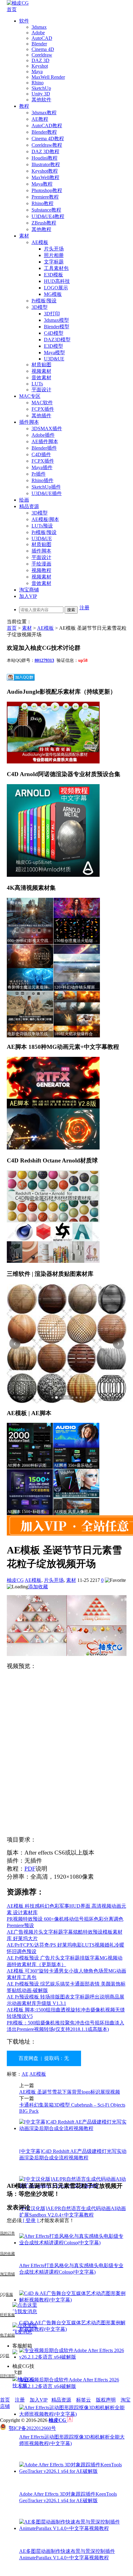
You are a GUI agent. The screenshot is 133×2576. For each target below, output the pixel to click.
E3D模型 (54, 346)
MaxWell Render (48, 77)
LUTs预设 (42, 526)
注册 (84, 608)
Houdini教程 (45, 158)
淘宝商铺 (29, 590)
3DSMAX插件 (47, 429)
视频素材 (41, 371)
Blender (39, 44)
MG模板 (53, 294)
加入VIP (28, 596)
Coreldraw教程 (47, 145)
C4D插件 (41, 454)
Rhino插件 (43, 480)
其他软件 (41, 100)
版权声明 (106, 2400)
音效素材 (41, 378)
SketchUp (41, 88)
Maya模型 (54, 353)
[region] (67, 1344)
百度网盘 (28, 2058)
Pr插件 (39, 474)
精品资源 (29, 506)
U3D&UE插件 (47, 493)
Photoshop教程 (47, 190)
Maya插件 (42, 467)
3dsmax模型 (56, 320)
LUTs (37, 384)
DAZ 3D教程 (45, 151)
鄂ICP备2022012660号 (32, 2428)
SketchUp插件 (46, 487)
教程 (24, 106)
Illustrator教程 (46, 164)
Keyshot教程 (45, 171)
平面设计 (41, 390)
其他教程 (41, 229)
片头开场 (54, 249)
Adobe (38, 33)
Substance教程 (46, 210)
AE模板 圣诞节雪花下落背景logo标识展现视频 (70, 2092)
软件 (24, 21)
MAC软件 (42, 403)
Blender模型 (57, 327)
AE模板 (40, 242)
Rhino (38, 83)
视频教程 (41, 570)
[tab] (53, 1397)
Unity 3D (41, 94)
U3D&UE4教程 (48, 216)
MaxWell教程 (45, 177)
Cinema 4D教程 (48, 139)
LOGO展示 (56, 288)
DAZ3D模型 (57, 340)
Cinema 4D (43, 49)
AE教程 (40, 119)
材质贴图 (41, 365)
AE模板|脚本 (45, 519)
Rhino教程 (43, 203)
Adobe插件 (43, 435)
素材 (24, 236)
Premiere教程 (45, 197)
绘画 (24, 500)
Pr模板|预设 (44, 301)
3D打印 (52, 314)
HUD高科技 (57, 281)
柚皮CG (15, 1580)
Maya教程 (42, 184)
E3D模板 (54, 275)
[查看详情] (67, 1344)
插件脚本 (29, 422)
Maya (37, 71)
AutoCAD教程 (47, 126)
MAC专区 (30, 396)
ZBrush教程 (44, 223)
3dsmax (39, 27)
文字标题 (54, 262)
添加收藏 (38, 1587)
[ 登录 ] (31, 2220)
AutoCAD (42, 38)
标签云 (84, 2400)
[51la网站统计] (70, 2420)
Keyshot (40, 66)
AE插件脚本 (45, 441)
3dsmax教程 (44, 113)
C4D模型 (54, 333)
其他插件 (41, 416)
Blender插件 (44, 448)
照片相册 (54, 255)
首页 (12, 9)
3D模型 (40, 307)
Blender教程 (44, 132)
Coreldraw (42, 55)
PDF (30, 1869)
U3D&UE (54, 359)
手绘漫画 (41, 564)
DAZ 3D (41, 60)
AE (25, 2074)
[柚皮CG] (18, 3)
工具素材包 (56, 268)
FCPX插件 (43, 409)
